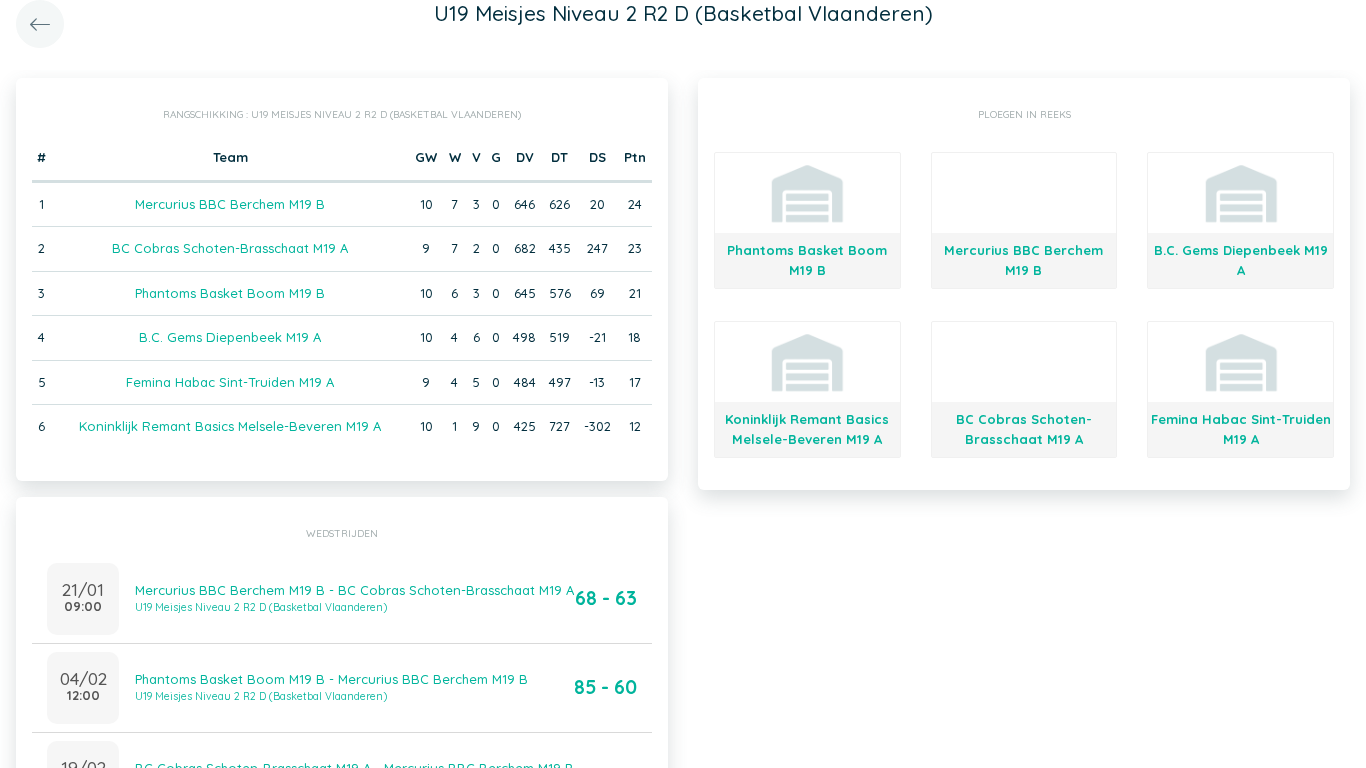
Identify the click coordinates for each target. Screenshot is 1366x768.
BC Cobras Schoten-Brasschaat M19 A (230, 248)
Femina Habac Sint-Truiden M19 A (230, 382)
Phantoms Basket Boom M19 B (230, 293)
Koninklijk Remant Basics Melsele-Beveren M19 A (230, 426)
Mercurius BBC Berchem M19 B (230, 204)
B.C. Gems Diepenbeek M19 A (230, 337)
